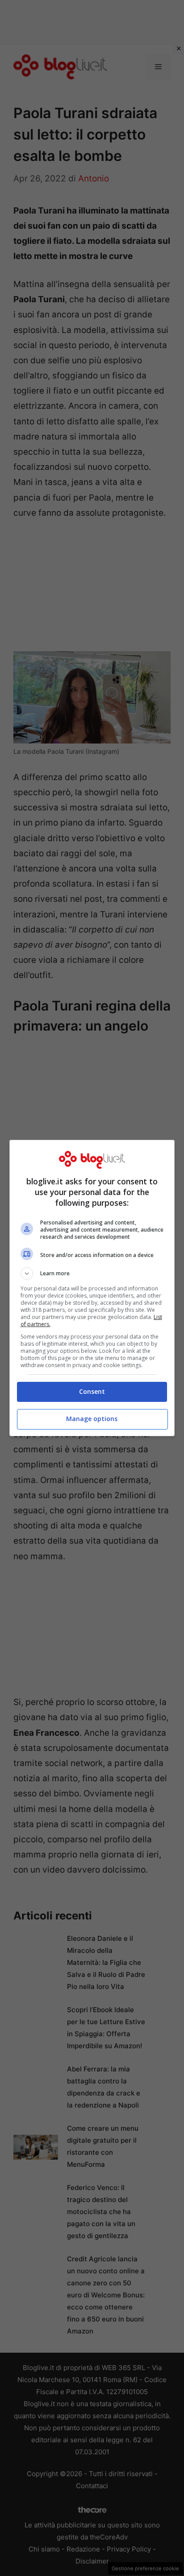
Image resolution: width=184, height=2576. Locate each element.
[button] (92, 1274)
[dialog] (92, 1288)
